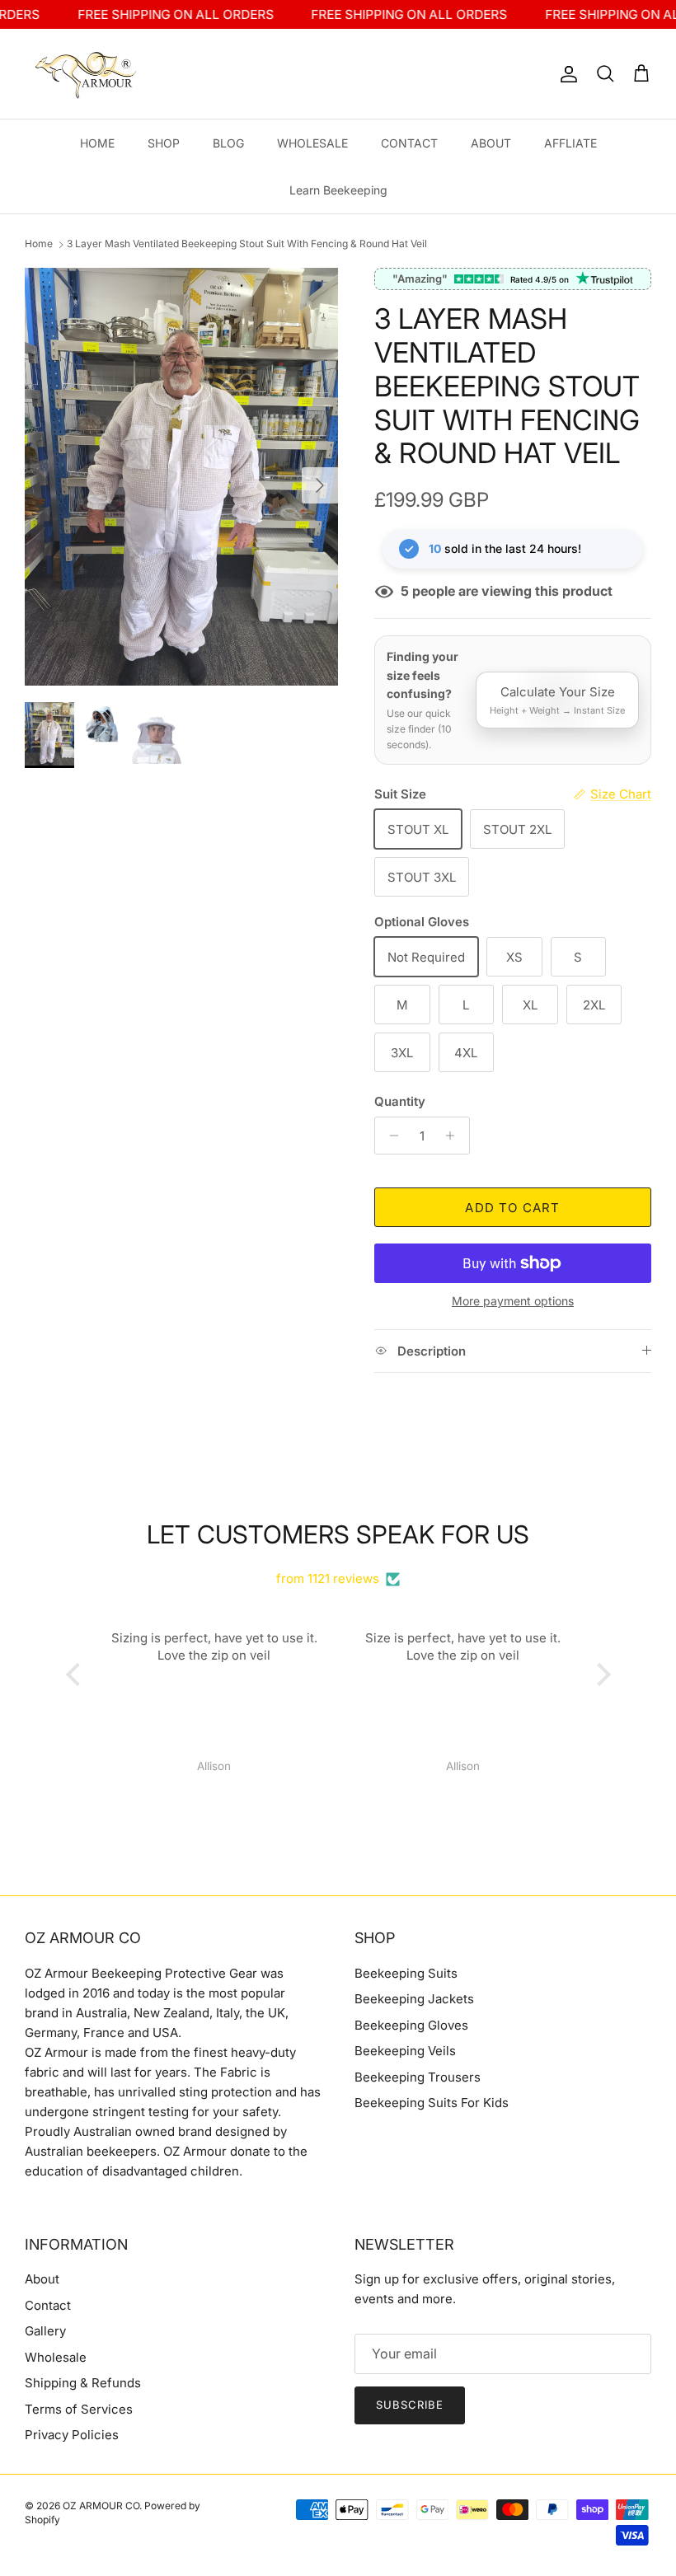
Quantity (400, 1101)
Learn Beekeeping (338, 190)
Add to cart (512, 1208)
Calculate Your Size (557, 700)
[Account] (566, 74)
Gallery (45, 2331)
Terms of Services (79, 2409)
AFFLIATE (570, 143)
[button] (77, 1674)
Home (39, 244)
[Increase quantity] (455, 1136)
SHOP (164, 143)
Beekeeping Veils (405, 2051)
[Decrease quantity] (390, 1136)
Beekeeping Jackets (414, 1999)
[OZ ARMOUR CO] (87, 74)
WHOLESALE (312, 143)
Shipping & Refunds (83, 2383)
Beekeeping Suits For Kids (432, 2103)
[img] (338, 1559)
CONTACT (409, 143)
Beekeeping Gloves (411, 2025)
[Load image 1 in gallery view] (181, 477)
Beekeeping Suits (406, 1973)
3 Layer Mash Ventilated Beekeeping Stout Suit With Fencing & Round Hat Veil (247, 244)
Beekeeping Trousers (418, 2077)
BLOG (228, 143)
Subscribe (410, 2405)
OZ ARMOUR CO (101, 2506)
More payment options (513, 1301)
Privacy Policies (72, 2435)
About (42, 2279)
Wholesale (56, 2357)
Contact (48, 2305)
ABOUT (491, 143)
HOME (97, 143)
